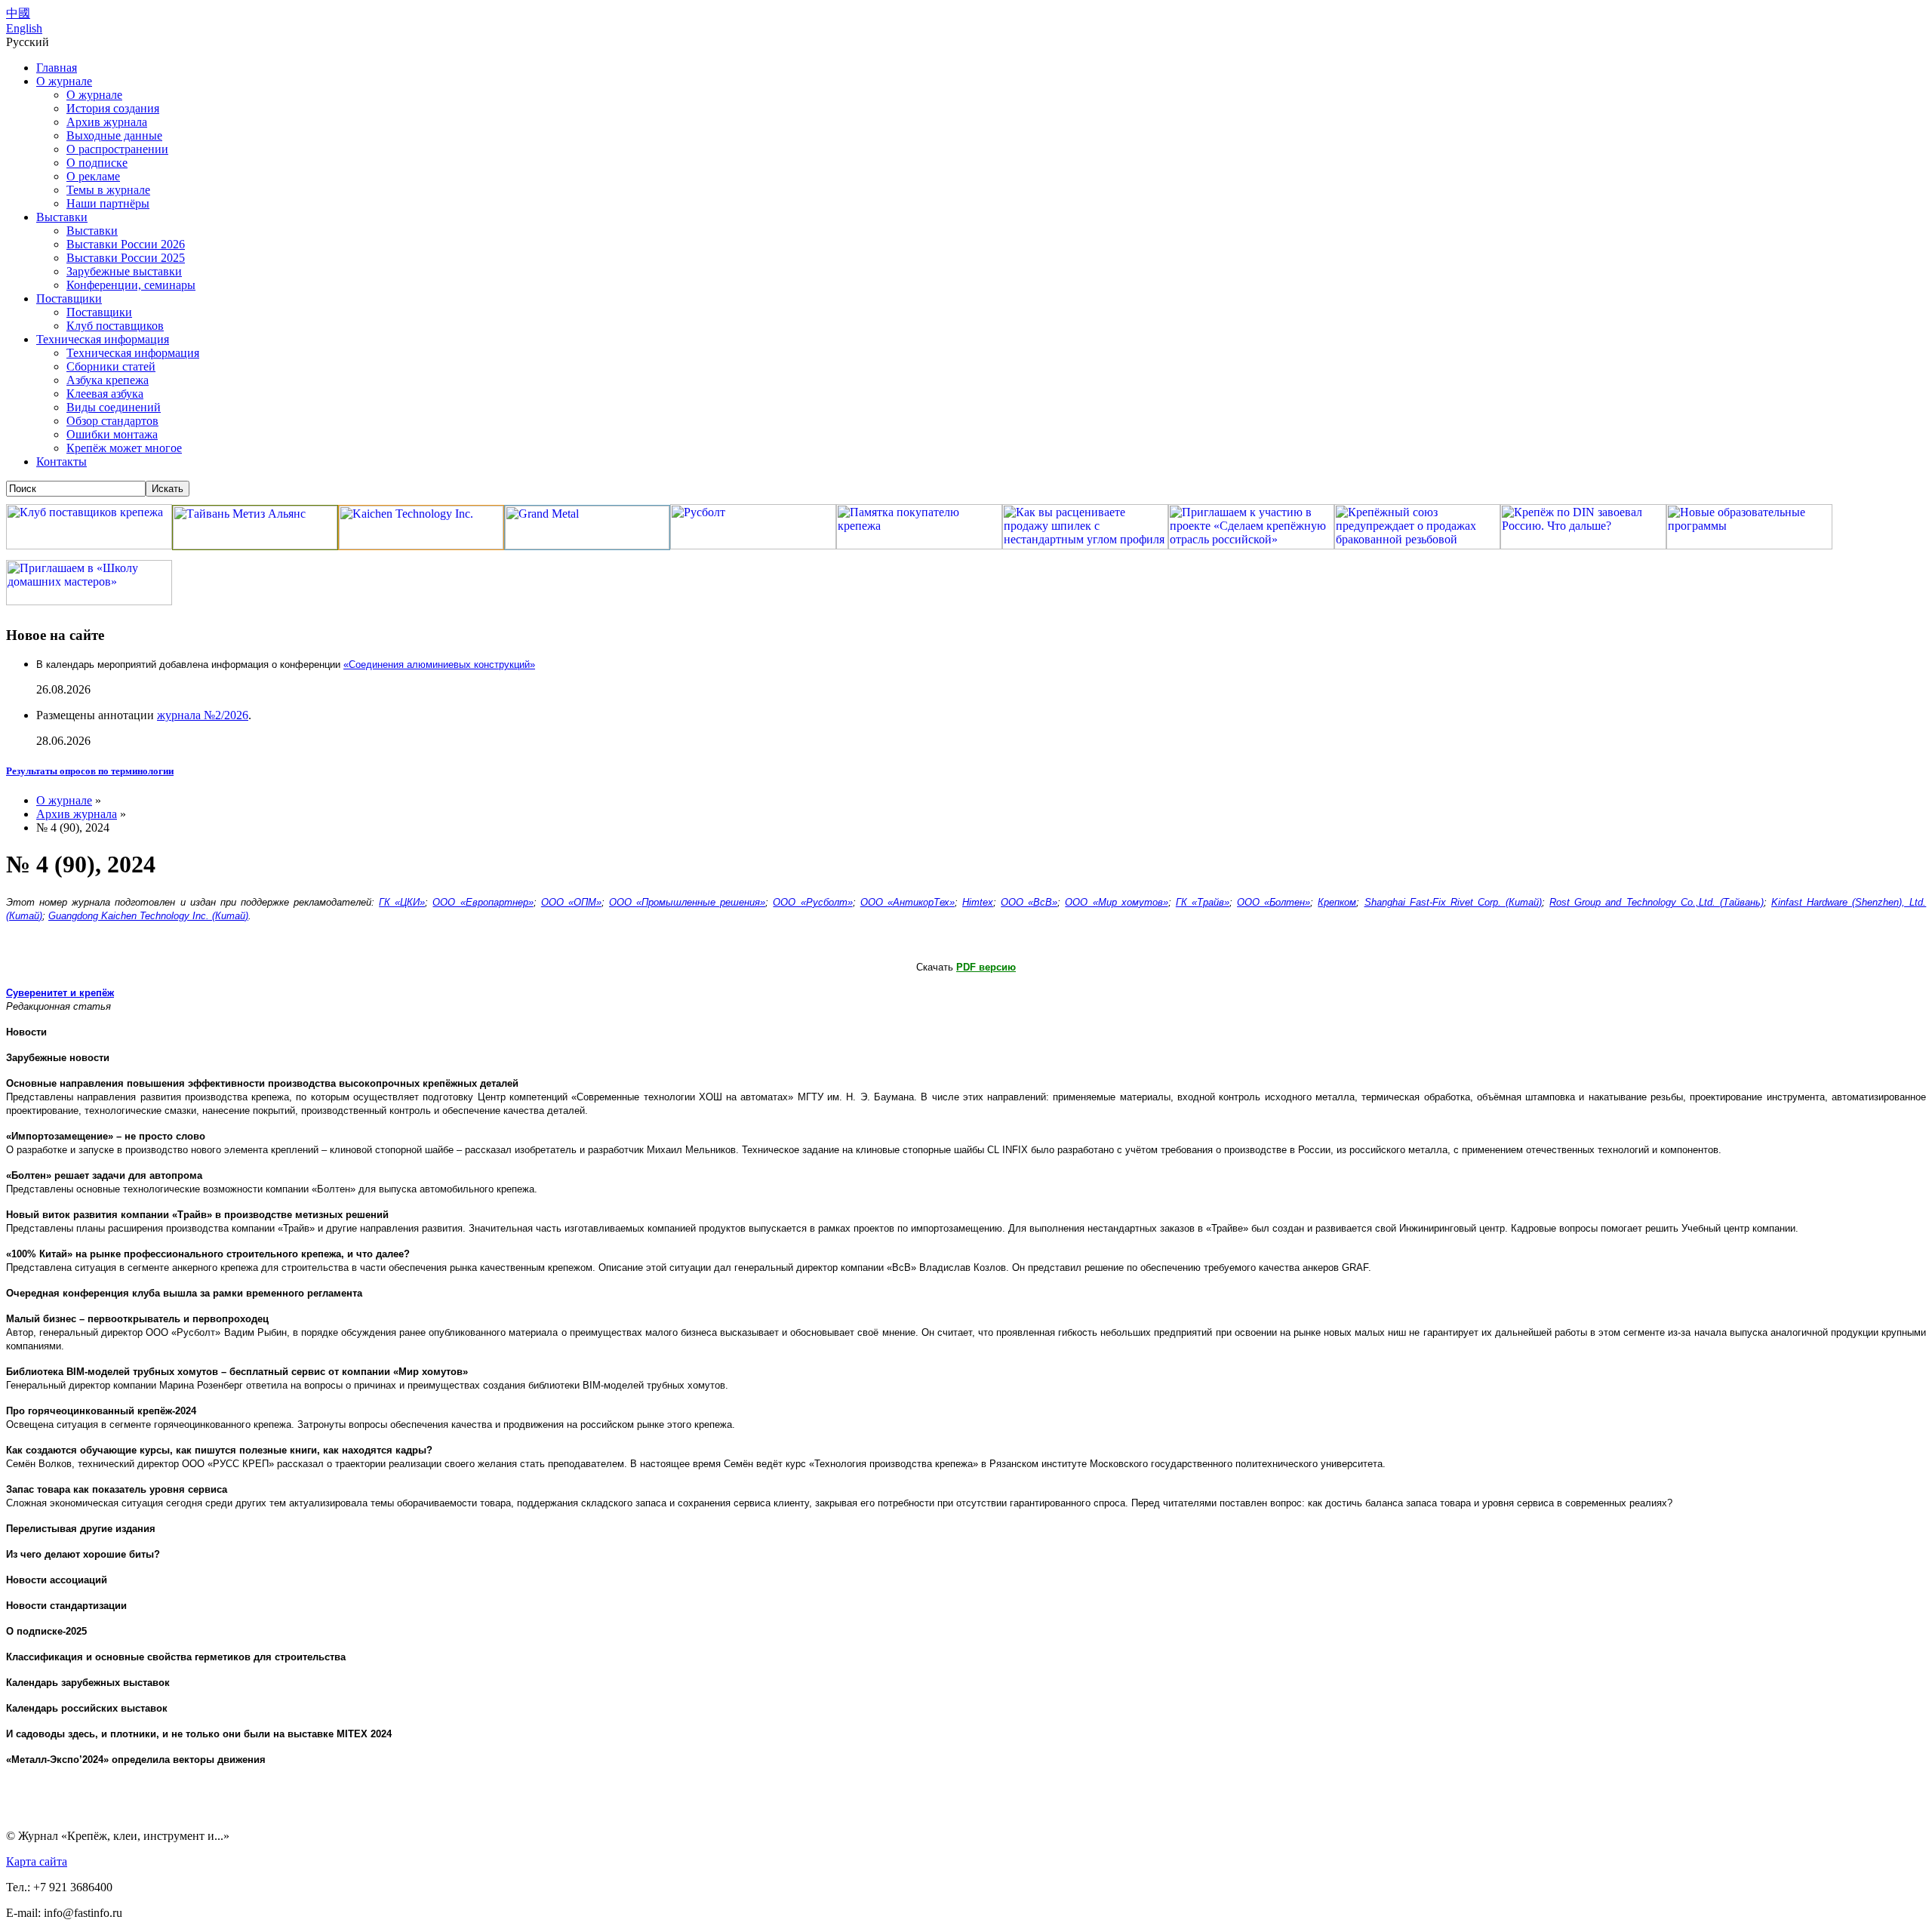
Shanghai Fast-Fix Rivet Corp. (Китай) (1454, 902)
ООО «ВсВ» (1029, 902)
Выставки (62, 217)
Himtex (978, 902)
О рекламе (93, 176)
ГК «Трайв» (1203, 902)
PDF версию (986, 967)
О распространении (117, 149)
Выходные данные (114, 135)
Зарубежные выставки (124, 271)
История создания (113, 108)
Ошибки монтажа (112, 434)
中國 (18, 13)
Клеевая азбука (105, 394)
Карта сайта (37, 1861)
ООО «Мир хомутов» (1116, 902)
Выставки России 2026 (126, 244)
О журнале (64, 81)
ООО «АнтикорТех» (908, 902)
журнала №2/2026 (203, 715)
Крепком (1337, 902)
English (24, 28)
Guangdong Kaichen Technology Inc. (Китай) (148, 916)
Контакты (62, 461)
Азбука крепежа (108, 380)
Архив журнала (107, 122)
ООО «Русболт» (812, 902)
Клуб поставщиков (115, 326)
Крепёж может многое (124, 448)
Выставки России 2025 (126, 258)
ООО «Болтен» (1274, 902)
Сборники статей (111, 366)
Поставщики (69, 298)
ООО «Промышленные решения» (687, 902)
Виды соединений (114, 407)
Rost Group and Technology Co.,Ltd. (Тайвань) (1657, 902)
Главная (57, 68)
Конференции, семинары (131, 285)
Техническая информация (103, 339)
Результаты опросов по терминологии (90, 771)
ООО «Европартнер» (483, 902)
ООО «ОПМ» (571, 902)
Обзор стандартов (112, 421)
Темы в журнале (108, 190)
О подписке (97, 163)
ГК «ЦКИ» (402, 902)
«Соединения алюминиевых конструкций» (439, 665)
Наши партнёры (108, 203)
